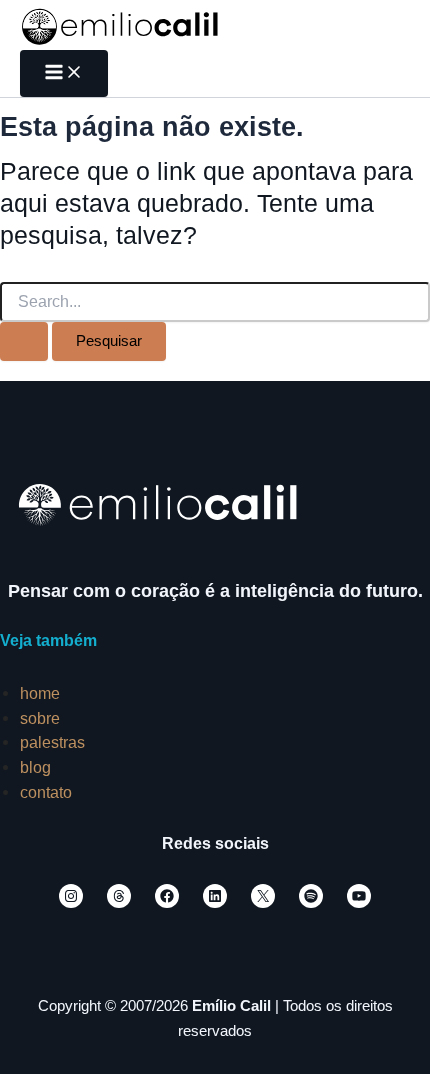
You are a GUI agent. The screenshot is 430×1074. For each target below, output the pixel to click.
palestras (52, 742)
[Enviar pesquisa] (24, 341)
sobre (40, 718)
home (40, 693)
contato (46, 792)
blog (35, 767)
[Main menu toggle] (64, 73)
